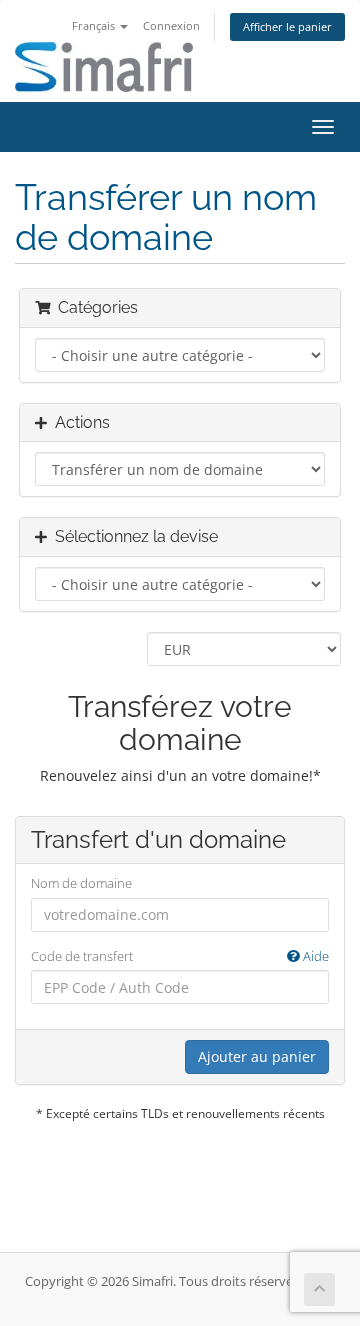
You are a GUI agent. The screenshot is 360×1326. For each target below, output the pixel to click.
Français (95, 25)
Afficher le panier (287, 26)
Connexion (171, 25)
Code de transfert (180, 956)
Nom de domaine (81, 883)
